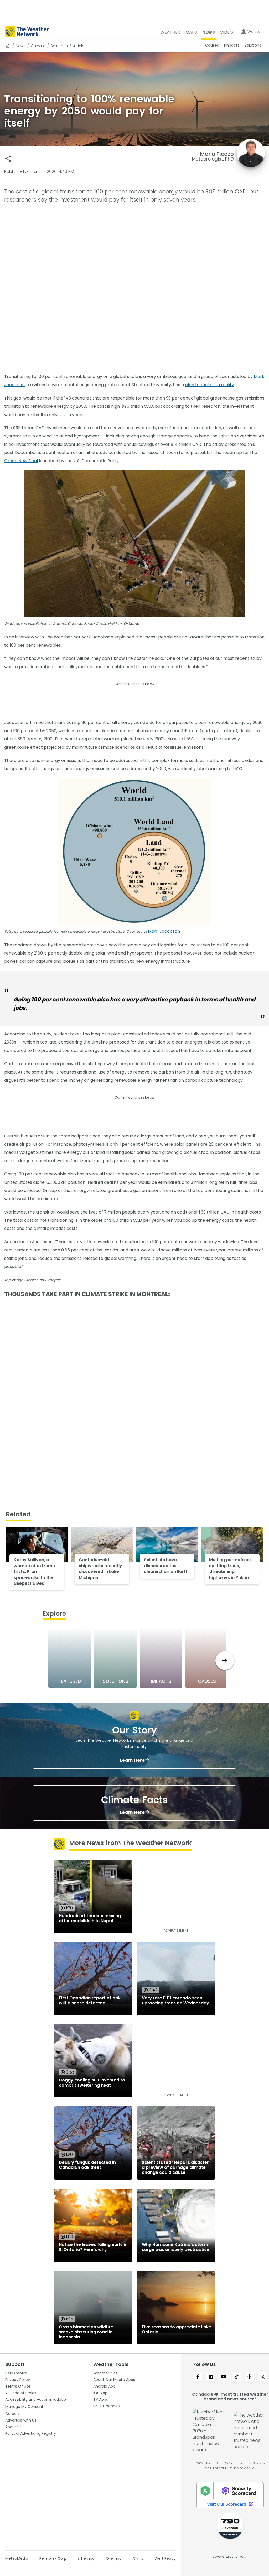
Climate (38, 46)
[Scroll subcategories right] (225, 1661)
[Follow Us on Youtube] (224, 2377)
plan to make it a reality (209, 385)
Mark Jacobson (164, 931)
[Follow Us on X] (263, 2377)
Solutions (59, 46)
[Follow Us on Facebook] (198, 2377)
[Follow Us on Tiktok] (237, 2377)
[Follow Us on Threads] (249, 2377)
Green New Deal (21, 461)
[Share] (8, 159)
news (21, 46)
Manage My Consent (24, 2407)
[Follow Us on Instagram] (211, 2377)
